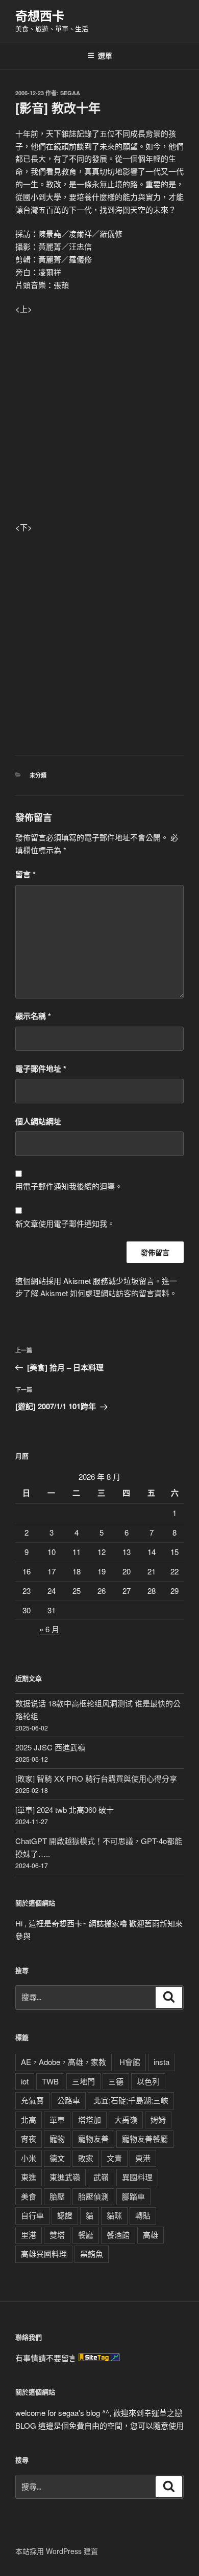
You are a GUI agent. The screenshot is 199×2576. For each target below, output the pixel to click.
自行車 (32, 2215)
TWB (50, 2081)
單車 (57, 2119)
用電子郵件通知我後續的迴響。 (69, 1186)
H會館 (130, 2062)
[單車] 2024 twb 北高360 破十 (65, 1809)
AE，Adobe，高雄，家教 (64, 2062)
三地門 (83, 2081)
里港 (29, 2235)
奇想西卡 (40, 15)
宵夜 (29, 2138)
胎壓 (57, 2196)
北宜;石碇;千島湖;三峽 (131, 2100)
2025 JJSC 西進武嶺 (50, 1747)
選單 (105, 55)
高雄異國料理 (44, 2253)
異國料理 (137, 2177)
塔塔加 (90, 2119)
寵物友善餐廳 (145, 2138)
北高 (29, 2119)
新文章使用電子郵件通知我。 (65, 1223)
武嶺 (101, 2177)
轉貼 (143, 2215)
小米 (29, 2158)
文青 (114, 2158)
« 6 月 (49, 1629)
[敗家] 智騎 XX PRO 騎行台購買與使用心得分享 (96, 1778)
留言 (26, 874)
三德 (116, 2081)
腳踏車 (133, 2196)
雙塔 (57, 2235)
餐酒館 (118, 2235)
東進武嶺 (65, 2177)
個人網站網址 (38, 1121)
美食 (29, 2196)
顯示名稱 (33, 1016)
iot (25, 2081)
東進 (29, 2177)
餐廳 (86, 2235)
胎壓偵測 (93, 2196)
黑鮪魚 (92, 2253)
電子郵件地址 (41, 1069)
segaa (70, 93)
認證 (65, 2215)
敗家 (86, 2158)
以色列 (148, 2081)
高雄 (151, 2235)
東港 (143, 2158)
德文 (57, 2158)
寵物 (57, 2138)
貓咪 (114, 2215)
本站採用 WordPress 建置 (57, 2551)
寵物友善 (93, 2138)
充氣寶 (32, 2100)
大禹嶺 (126, 2119)
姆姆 (158, 2119)
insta (161, 2062)
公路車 (69, 2100)
